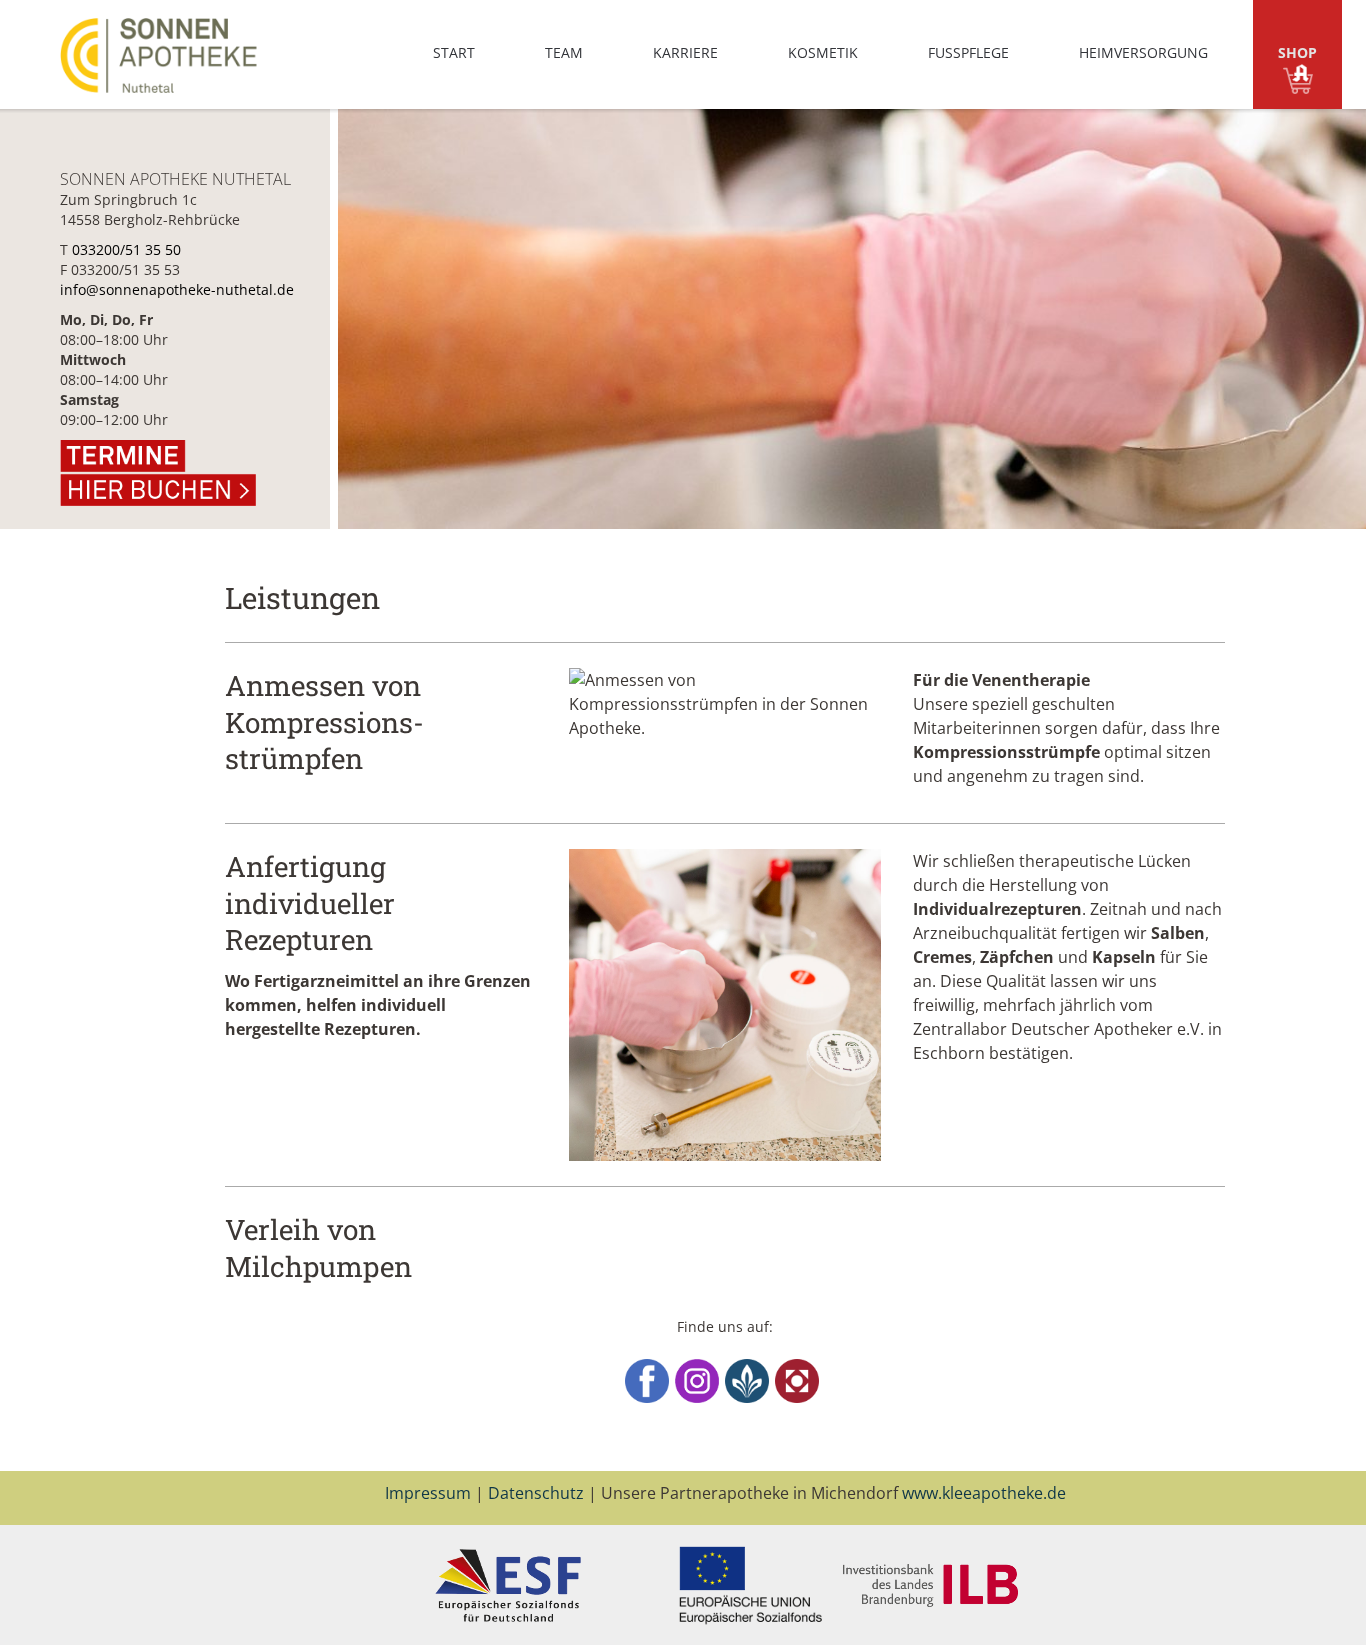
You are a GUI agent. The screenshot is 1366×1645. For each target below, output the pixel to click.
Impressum (428, 1493)
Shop (1297, 52)
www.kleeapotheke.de (984, 1493)
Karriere (685, 52)
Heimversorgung (1143, 52)
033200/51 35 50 (126, 249)
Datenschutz (536, 1493)
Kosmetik (823, 52)
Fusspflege (968, 52)
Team (564, 52)
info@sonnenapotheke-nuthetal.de (177, 289)
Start (454, 52)
